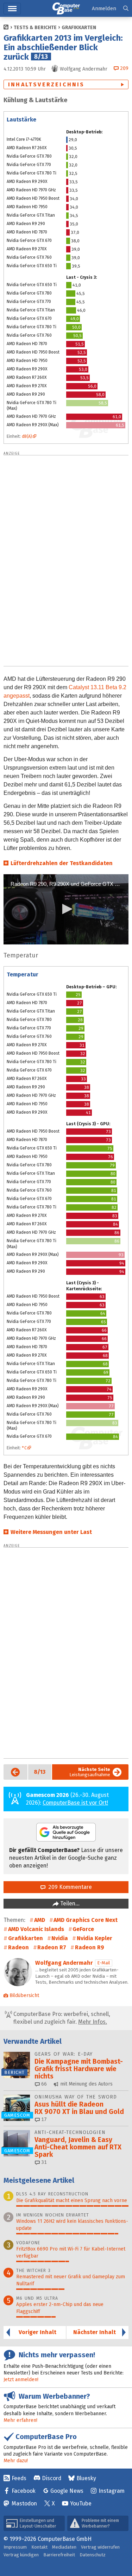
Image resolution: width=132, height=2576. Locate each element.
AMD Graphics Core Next (86, 1920)
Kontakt (39, 2547)
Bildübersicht (24, 1995)
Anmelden (104, 8)
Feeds (19, 2478)
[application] (66, 909)
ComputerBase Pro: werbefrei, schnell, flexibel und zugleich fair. (61, 2018)
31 (43, 2162)
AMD (40, 1920)
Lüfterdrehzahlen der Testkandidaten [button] (62, 863)
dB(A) (27, 436)
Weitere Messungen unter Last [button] (51, 1532)
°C (24, 1448)
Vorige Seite (13, 1772)
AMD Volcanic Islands (36, 1929)
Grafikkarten (79, 28)
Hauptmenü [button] (12, 9)
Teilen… (69, 1903)
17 (43, 2119)
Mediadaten (64, 2547)
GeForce (83, 1929)
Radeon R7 (52, 1947)
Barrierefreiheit (59, 2555)
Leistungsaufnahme (90, 1772)
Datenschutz (93, 2555)
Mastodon (24, 2503)
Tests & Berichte (35, 28)
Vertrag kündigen (21, 2555)
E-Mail (104, 1963)
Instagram (112, 2491)
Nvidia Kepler (95, 1938)
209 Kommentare (69, 1887)
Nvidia (60, 1938)
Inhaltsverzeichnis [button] (46, 84)
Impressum (15, 2547)
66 (43, 2084)
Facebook (24, 2491)
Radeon (18, 1947)
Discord (52, 2478)
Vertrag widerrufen (100, 2547)
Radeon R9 (90, 1947)
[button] (126, 9)
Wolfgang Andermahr (64, 1963)
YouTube (81, 2503)
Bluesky (86, 2478)
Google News (67, 2491)
